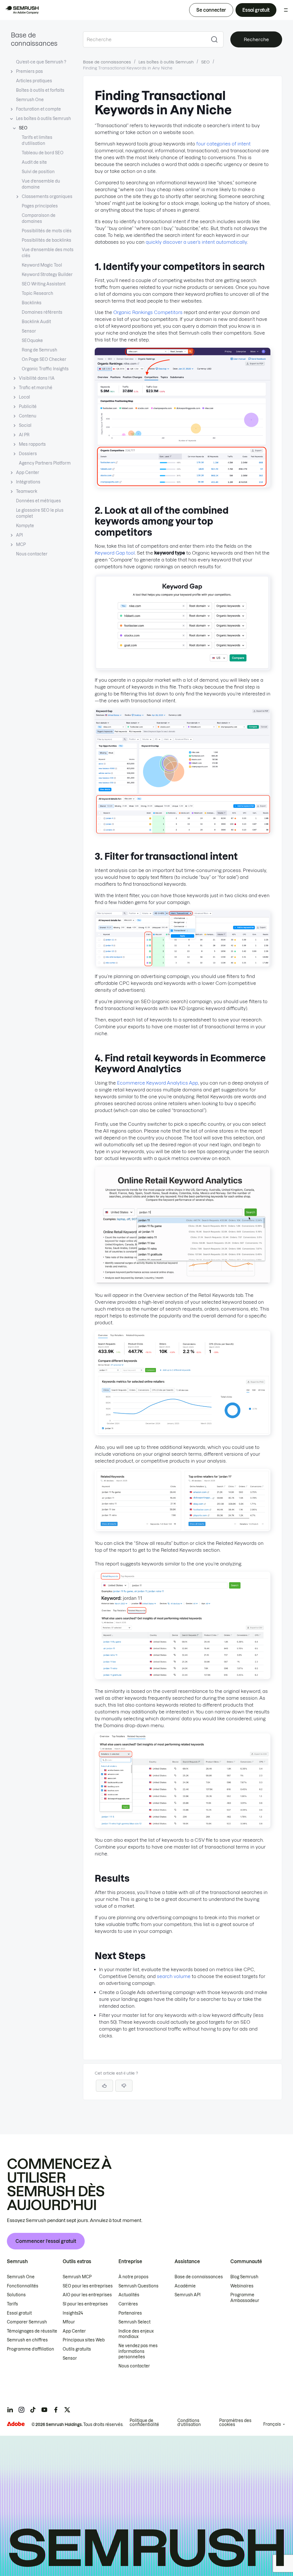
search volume (174, 1976)
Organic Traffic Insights (45, 369)
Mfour (69, 2322)
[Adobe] (16, 2424)
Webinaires (242, 2286)
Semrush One (30, 100)
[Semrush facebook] (56, 2410)
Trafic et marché (36, 388)
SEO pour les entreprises (88, 2286)
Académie (185, 2286)
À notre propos (133, 2277)
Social (25, 425)
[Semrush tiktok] (33, 2410)
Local (24, 397)
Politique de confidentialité (144, 2423)
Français (272, 2424)
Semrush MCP (77, 2277)
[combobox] (144, 39)
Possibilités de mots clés (47, 231)
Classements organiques (47, 197)
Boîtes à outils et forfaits (40, 90)
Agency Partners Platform (45, 463)
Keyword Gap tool (115, 553)
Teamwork (27, 491)
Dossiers (28, 454)
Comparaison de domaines (39, 218)
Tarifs (12, 2304)
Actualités (129, 2295)
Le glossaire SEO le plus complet (40, 513)
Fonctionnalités (23, 2286)
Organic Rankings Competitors (148, 312)
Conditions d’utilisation (189, 2423)
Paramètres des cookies (235, 2423)
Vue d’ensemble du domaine (41, 184)
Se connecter (211, 10)
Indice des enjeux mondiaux (136, 2334)
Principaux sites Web (84, 2340)
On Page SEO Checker (44, 359)
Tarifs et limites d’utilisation (37, 140)
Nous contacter (32, 554)
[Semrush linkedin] (10, 2410)
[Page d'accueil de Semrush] (22, 10)
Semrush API (188, 2295)
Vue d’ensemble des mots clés (48, 253)
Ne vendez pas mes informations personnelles (138, 2351)
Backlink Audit (36, 322)
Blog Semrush (244, 2277)
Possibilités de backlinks (46, 240)
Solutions (16, 2295)
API (19, 535)
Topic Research (37, 293)
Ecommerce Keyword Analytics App (158, 1083)
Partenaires (130, 2313)
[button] (124, 2086)
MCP (21, 545)
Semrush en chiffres (27, 2340)
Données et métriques (38, 501)
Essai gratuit (256, 10)
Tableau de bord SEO (43, 153)
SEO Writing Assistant (44, 284)
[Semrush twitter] (67, 2410)
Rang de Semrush (39, 350)
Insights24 (73, 2313)
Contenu (28, 416)
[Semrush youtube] (44, 2410)
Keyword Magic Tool (42, 265)
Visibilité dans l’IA (37, 378)
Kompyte (25, 526)
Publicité (28, 407)
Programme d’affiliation (30, 2349)
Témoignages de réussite (32, 2331)
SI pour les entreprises (85, 2304)
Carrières (128, 2304)
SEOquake (32, 341)
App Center (28, 473)
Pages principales (40, 206)
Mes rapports (32, 444)
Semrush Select (134, 2322)
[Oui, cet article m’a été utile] (104, 2086)
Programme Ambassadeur (245, 2298)
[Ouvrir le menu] (286, 10)
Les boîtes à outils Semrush (43, 119)
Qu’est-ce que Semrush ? (41, 62)
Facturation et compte (38, 109)
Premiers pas (29, 71)
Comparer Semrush (27, 2322)
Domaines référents (42, 312)
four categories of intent (223, 144)
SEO (23, 128)
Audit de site (34, 162)
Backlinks (32, 303)
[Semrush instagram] (21, 2410)
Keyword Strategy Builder (47, 275)
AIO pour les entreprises (87, 2295)
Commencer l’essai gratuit (46, 2241)
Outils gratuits (77, 2349)
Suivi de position (38, 172)
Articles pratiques (34, 81)
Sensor (29, 331)
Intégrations (28, 482)
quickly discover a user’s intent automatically (196, 242)
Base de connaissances (107, 62)
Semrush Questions (138, 2286)
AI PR (24, 435)
